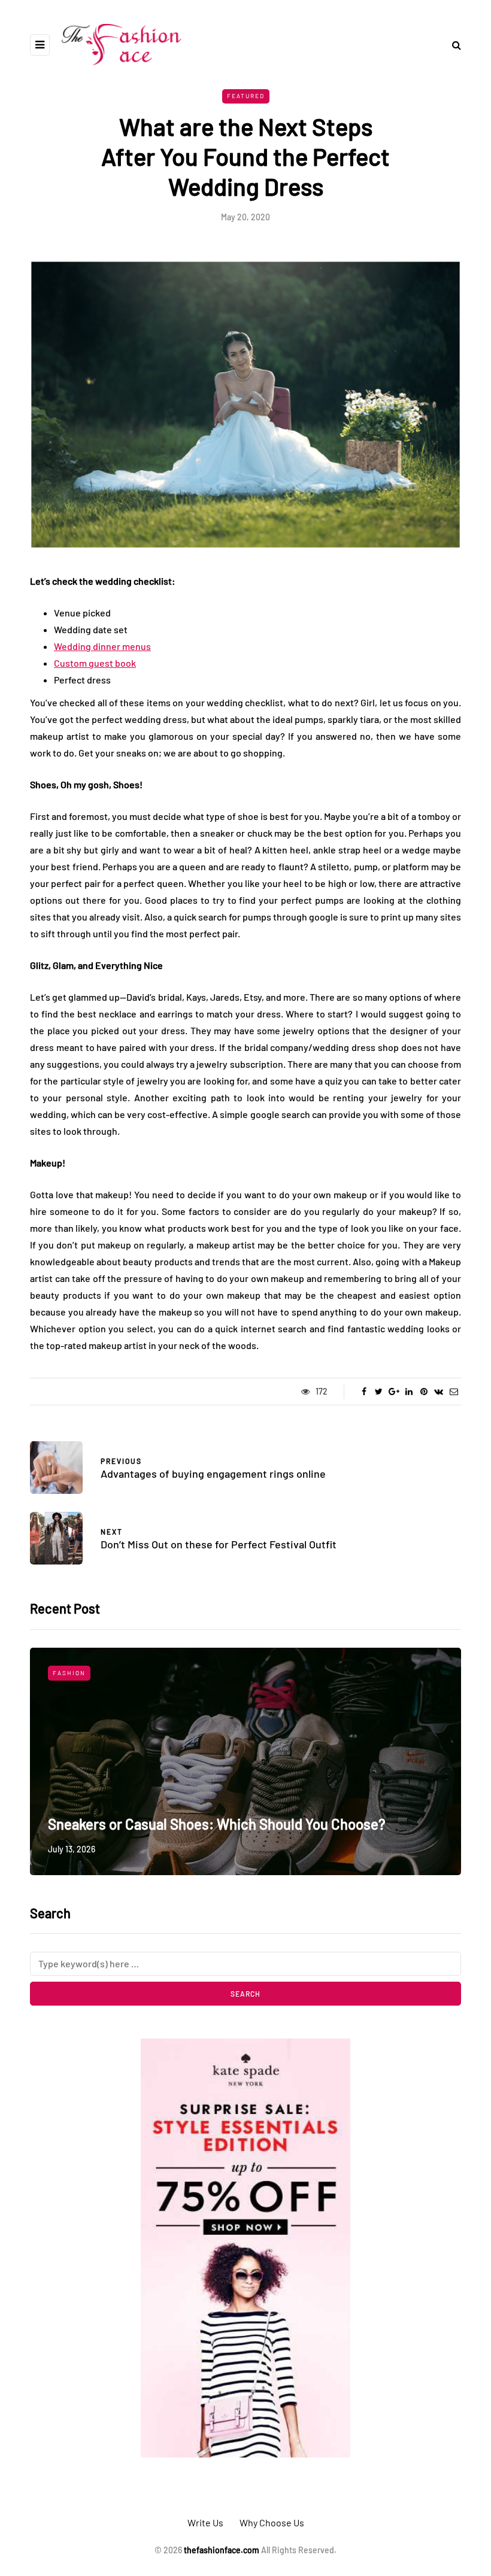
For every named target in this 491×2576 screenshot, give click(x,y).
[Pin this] (424, 1392)
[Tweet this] (379, 1392)
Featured (246, 96)
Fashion (69, 1673)
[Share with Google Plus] (394, 1392)
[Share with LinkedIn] (409, 1392)
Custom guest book (95, 663)
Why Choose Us (272, 2522)
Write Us (205, 2522)
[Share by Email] (454, 1392)
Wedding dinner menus (102, 646)
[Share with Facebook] (364, 1392)
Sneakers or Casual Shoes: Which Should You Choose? (217, 1824)
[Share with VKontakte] (439, 1392)
